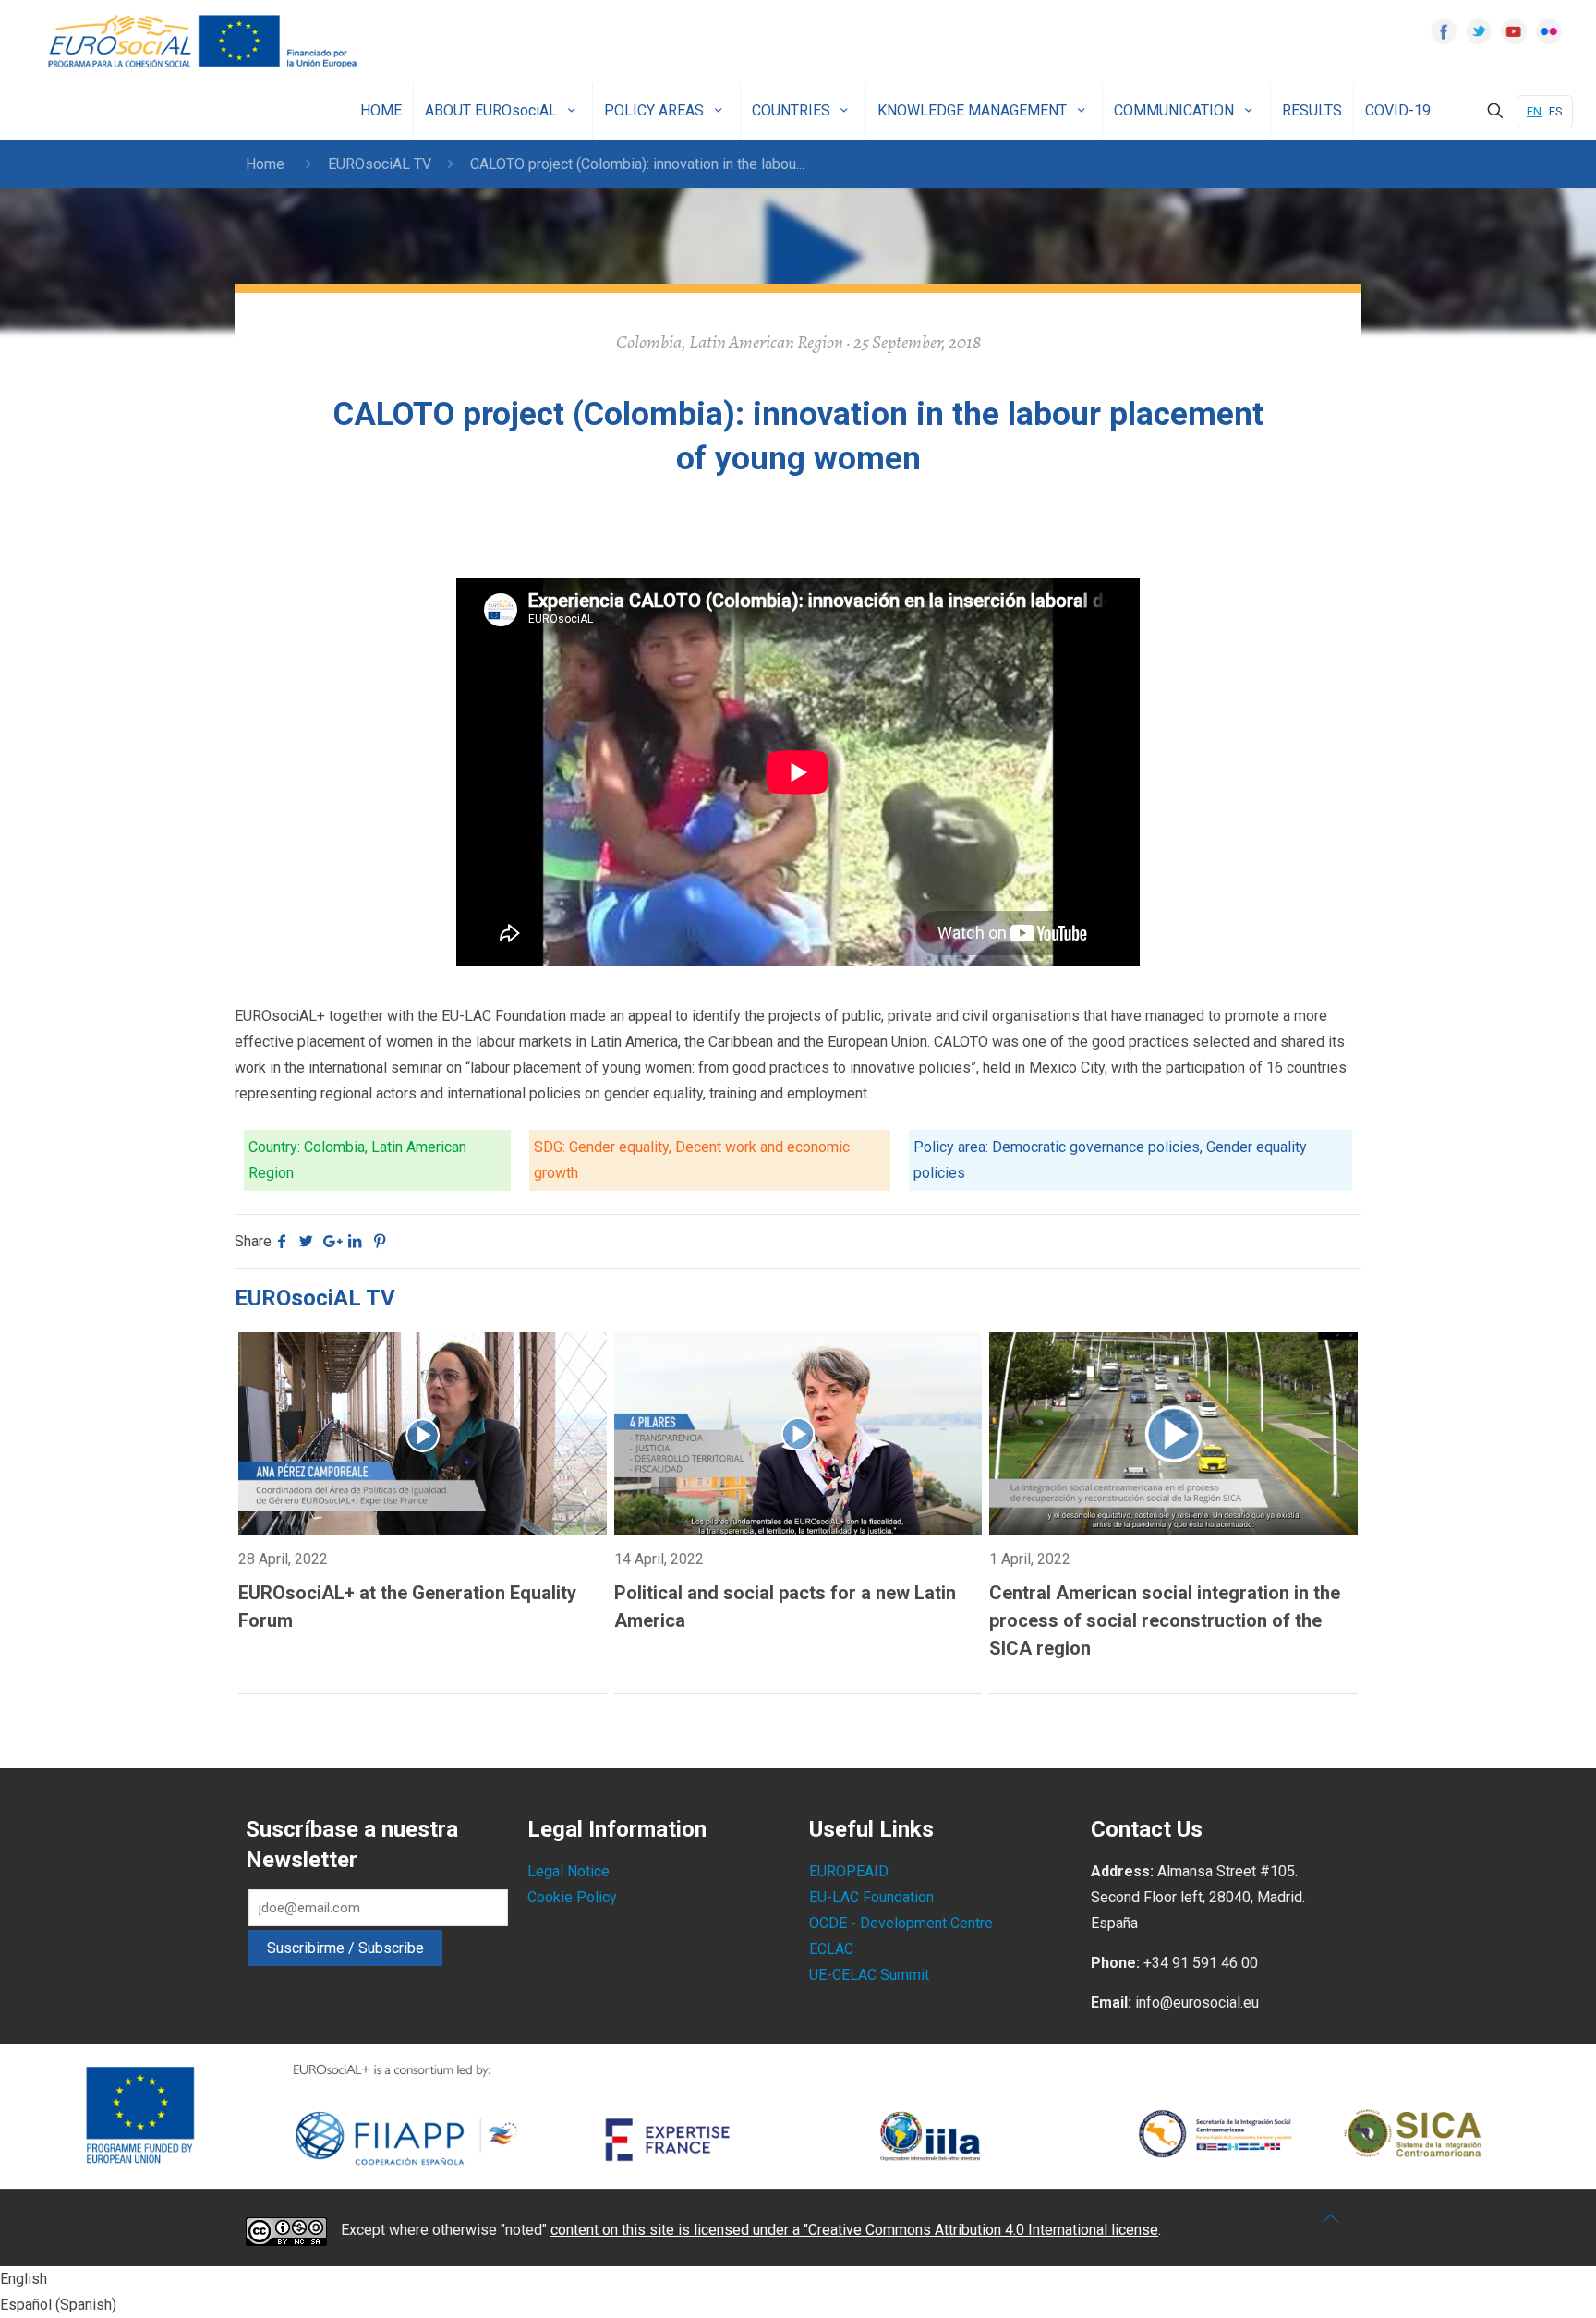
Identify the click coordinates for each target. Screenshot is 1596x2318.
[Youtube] (1514, 31)
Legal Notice (568, 1871)
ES (1556, 111)
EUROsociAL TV (380, 164)
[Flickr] (1549, 31)
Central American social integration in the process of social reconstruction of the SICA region (1165, 1620)
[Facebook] (1444, 31)
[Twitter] (1479, 31)
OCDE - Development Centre (901, 1923)
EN (1534, 111)
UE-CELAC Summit (869, 1975)
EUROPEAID (849, 1871)
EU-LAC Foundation (871, 1897)
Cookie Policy (572, 1897)
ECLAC (831, 1949)
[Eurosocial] (205, 42)
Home (265, 164)
